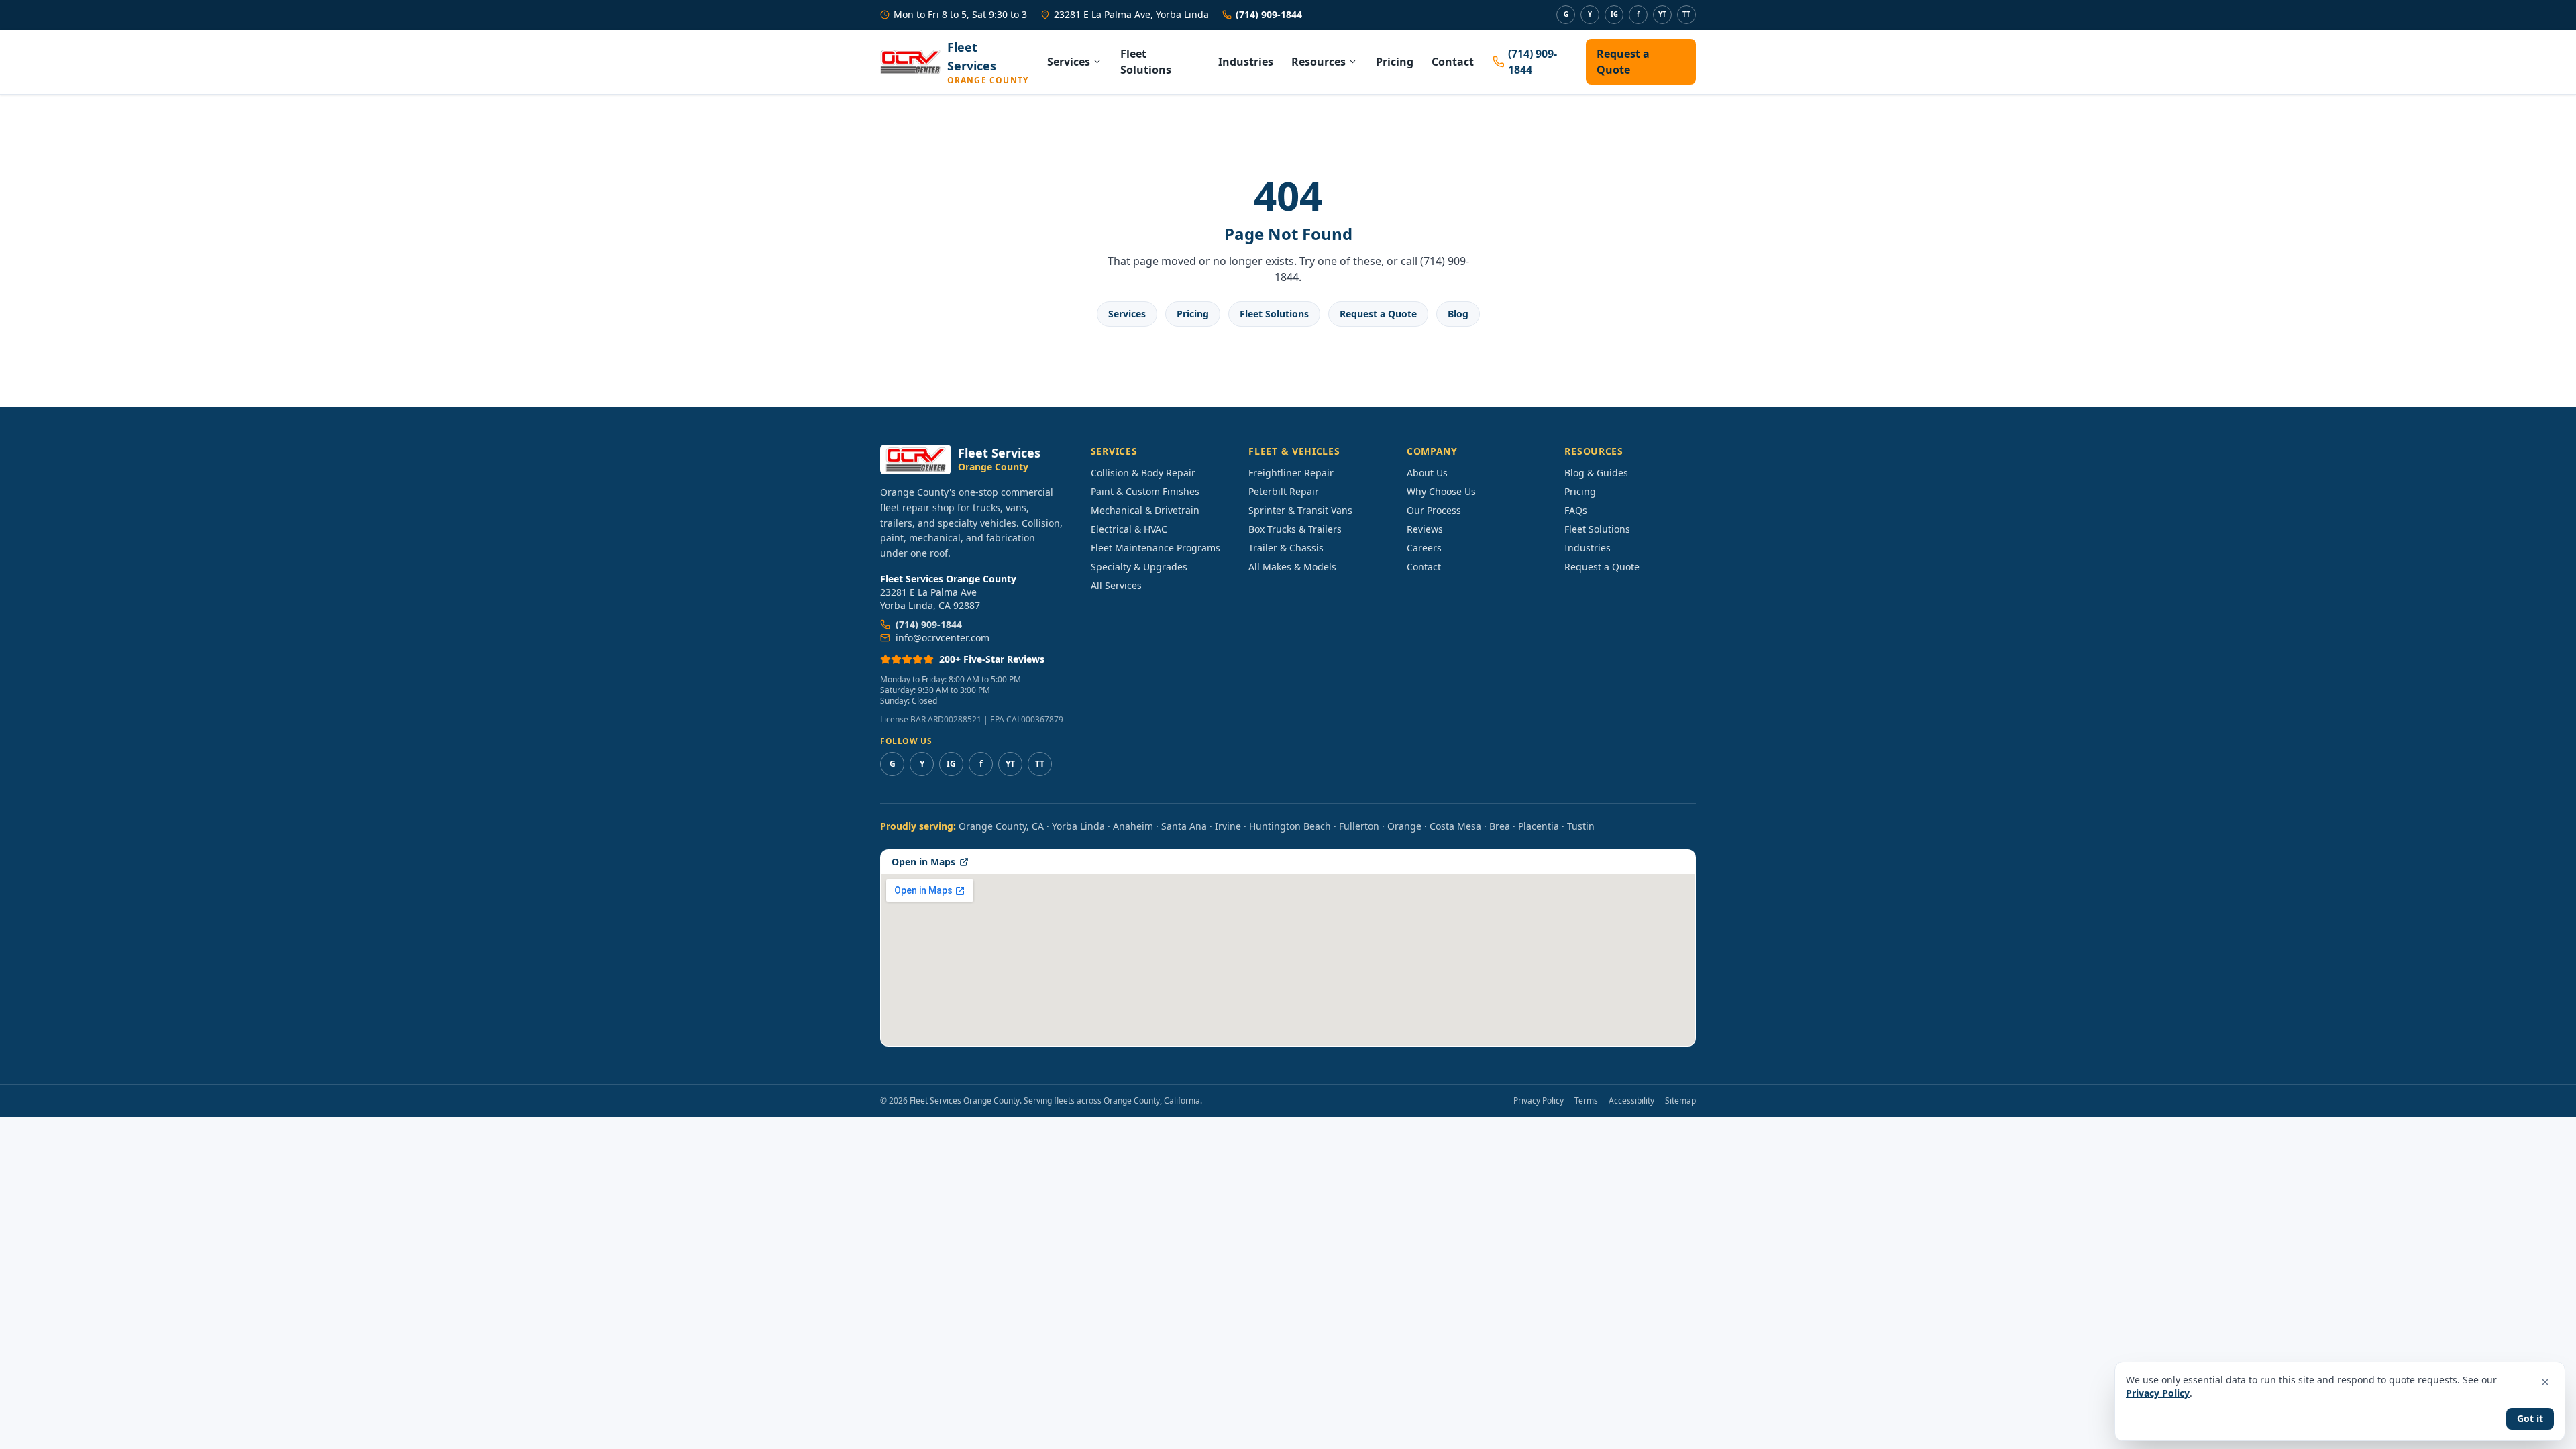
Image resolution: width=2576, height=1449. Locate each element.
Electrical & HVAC (1129, 529)
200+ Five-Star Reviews (992, 659)
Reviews (1425, 529)
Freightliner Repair (1291, 473)
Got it (2530, 1418)
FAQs (1576, 510)
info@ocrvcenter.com (943, 638)
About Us (1427, 473)
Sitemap (1680, 1101)
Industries (1246, 62)
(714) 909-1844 (1269, 14)
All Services (1116, 585)
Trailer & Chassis (1286, 548)
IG (1614, 14)
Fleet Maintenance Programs (1156, 548)
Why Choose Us (1441, 491)
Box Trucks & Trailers (1295, 529)
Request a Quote (1623, 62)
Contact (1453, 62)
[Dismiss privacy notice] (2545, 1382)
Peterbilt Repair (1284, 491)
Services (1069, 62)
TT (1686, 14)
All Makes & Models (1292, 567)
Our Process (1434, 510)
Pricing (1395, 62)
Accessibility (1631, 1101)
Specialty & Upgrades (1139, 567)
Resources (1319, 62)
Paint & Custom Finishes (1145, 491)
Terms (1586, 1101)
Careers (1424, 548)
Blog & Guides (1596, 473)
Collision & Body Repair (1143, 473)
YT (1662, 14)
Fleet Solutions (1146, 62)
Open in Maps (923, 862)
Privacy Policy (1539, 1101)
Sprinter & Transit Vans (1300, 510)
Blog (1458, 314)
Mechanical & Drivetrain (1145, 510)
